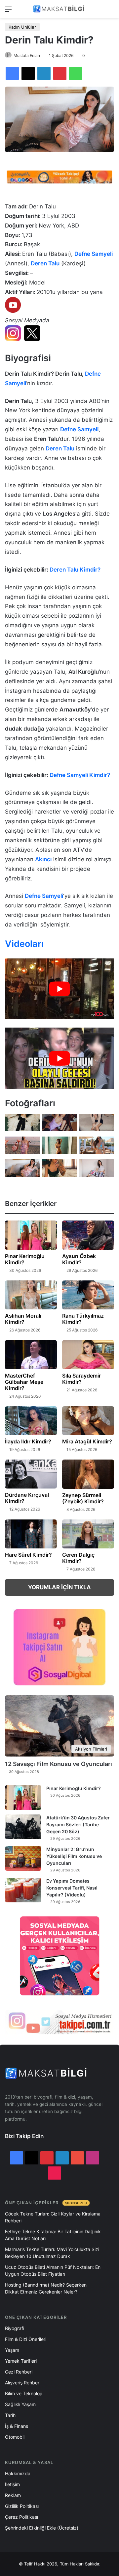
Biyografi (15, 2328)
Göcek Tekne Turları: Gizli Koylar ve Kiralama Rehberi (53, 2217)
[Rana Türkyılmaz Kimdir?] (88, 1295)
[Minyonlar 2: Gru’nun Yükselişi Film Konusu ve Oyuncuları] (23, 1858)
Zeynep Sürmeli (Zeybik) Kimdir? (83, 1498)
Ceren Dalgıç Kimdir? (78, 1558)
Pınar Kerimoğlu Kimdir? (25, 1259)
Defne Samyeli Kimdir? (80, 775)
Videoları (24, 944)
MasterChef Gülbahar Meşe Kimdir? (24, 1382)
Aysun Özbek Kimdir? (79, 1259)
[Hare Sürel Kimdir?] (31, 1534)
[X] (28, 73)
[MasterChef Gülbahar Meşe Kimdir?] (31, 1355)
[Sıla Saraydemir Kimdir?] (88, 1355)
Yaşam (12, 2350)
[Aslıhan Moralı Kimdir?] (31, 1295)
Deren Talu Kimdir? (75, 570)
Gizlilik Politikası (22, 2506)
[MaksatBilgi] (59, 9)
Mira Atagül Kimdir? (87, 1441)
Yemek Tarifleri (21, 2361)
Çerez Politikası (21, 2517)
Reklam (13, 2495)
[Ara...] (111, 11)
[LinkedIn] (44, 73)
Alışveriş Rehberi (23, 2383)
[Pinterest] (60, 73)
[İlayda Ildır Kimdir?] (31, 1421)
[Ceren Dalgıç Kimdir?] (88, 1534)
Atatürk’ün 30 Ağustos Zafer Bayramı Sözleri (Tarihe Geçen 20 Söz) (78, 1825)
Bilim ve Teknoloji (23, 2393)
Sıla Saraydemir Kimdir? (81, 1379)
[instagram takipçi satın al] (59, 2022)
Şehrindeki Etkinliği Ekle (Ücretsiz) (42, 2528)
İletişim (12, 2484)
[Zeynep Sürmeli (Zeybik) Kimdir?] (88, 1474)
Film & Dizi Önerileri (26, 2339)
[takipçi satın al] (59, 176)
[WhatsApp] (76, 73)
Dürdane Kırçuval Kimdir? (27, 1498)
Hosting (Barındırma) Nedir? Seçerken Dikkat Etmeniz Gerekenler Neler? (46, 2288)
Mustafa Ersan (27, 55)
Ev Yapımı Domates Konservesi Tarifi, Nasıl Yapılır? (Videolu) (72, 1888)
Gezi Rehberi (19, 2372)
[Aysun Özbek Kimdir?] (88, 1235)
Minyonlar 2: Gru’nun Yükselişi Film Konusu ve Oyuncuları (74, 1856)
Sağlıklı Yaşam (20, 2404)
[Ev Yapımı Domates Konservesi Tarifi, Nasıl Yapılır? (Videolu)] (23, 1890)
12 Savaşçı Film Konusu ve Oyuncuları (59, 1764)
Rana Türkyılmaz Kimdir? (83, 1319)
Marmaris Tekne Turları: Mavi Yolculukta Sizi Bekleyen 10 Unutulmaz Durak (52, 2253)
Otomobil (15, 2437)
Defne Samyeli (79, 429)
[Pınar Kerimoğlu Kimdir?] (31, 1235)
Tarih (10, 2415)
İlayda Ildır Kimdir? (28, 1441)
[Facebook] (12, 73)
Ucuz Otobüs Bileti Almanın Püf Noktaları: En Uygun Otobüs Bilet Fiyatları (53, 2270)
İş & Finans (17, 2426)
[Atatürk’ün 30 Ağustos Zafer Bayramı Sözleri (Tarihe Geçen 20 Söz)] (23, 1827)
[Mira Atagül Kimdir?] (88, 1421)
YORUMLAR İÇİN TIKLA (59, 1587)
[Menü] (8, 11)
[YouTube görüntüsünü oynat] (59, 989)
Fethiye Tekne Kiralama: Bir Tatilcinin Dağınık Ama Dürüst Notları (53, 2235)
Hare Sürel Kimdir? (28, 1555)
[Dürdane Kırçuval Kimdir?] (31, 1474)
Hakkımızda (18, 2473)
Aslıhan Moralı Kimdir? (23, 1319)
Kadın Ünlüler (22, 27)
